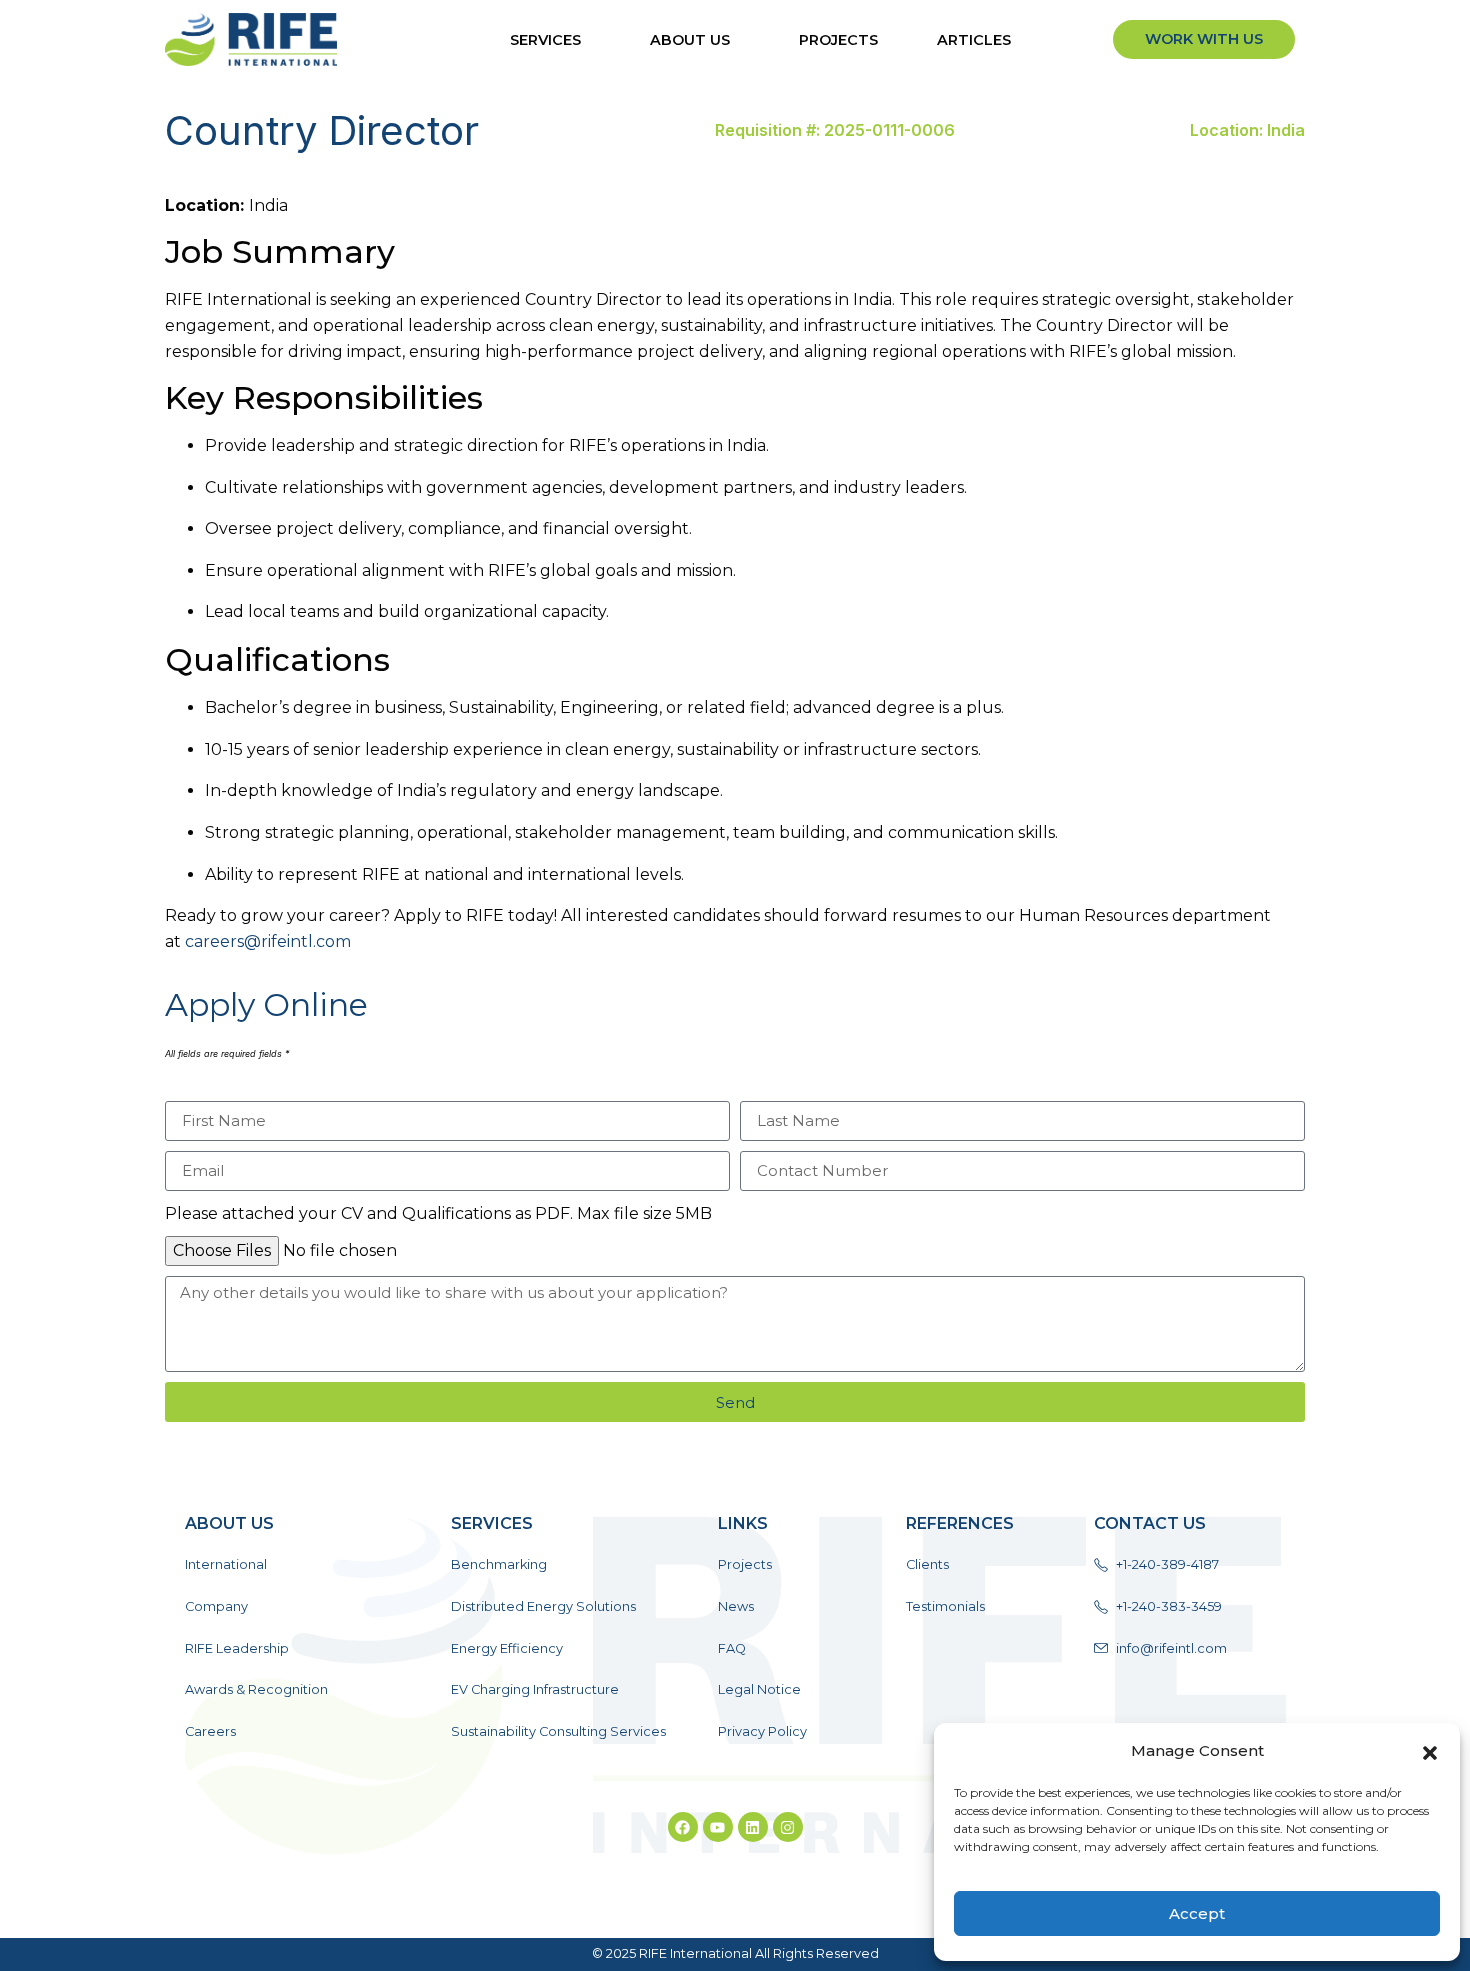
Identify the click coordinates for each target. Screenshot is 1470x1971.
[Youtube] (718, 1827)
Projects (838, 40)
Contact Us (1150, 1523)
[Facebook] (683, 1827)
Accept (1197, 1913)
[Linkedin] (753, 1827)
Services (545, 40)
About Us (690, 40)
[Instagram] (788, 1827)
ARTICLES (974, 40)
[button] (1430, 1751)
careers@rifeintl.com (268, 941)
